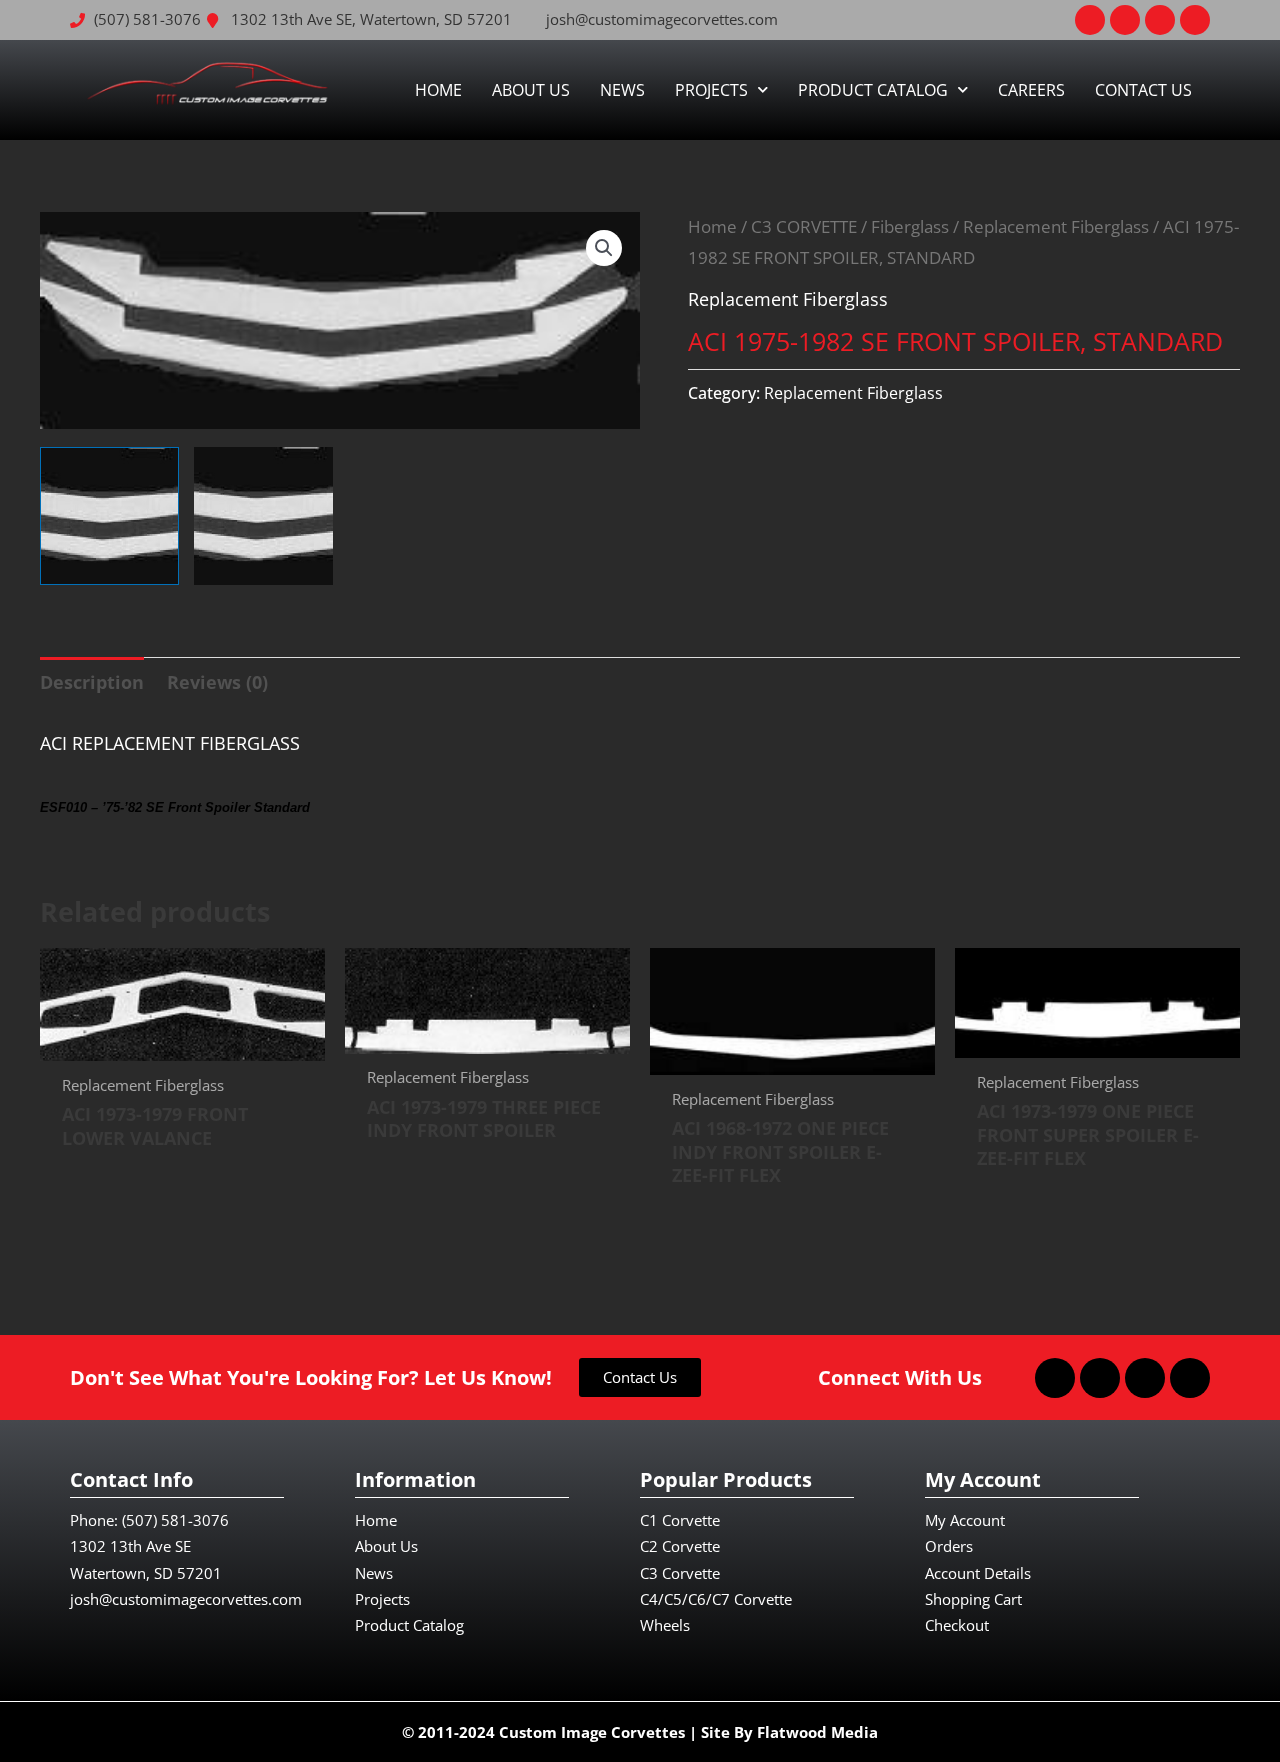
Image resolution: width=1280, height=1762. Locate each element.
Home (438, 90)
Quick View (182, 1041)
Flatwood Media (817, 1732)
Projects (711, 90)
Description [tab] (92, 682)
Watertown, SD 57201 (146, 1573)
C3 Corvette (680, 1573)
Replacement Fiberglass (1056, 226)
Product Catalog (873, 90)
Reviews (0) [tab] (217, 682)
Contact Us (1143, 90)
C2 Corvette (680, 1546)
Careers (1031, 90)
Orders (949, 1546)
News (622, 90)
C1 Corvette (680, 1520)
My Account (965, 1520)
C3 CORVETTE (804, 226)
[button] (604, 248)
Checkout (957, 1625)
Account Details (978, 1573)
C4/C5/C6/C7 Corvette (716, 1599)
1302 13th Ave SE (130, 1546)
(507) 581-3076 (175, 1520)
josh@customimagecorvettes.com (186, 1599)
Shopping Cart (973, 1599)
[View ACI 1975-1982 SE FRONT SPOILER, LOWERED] (109, 516)
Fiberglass (910, 226)
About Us (531, 90)
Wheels (665, 1625)
